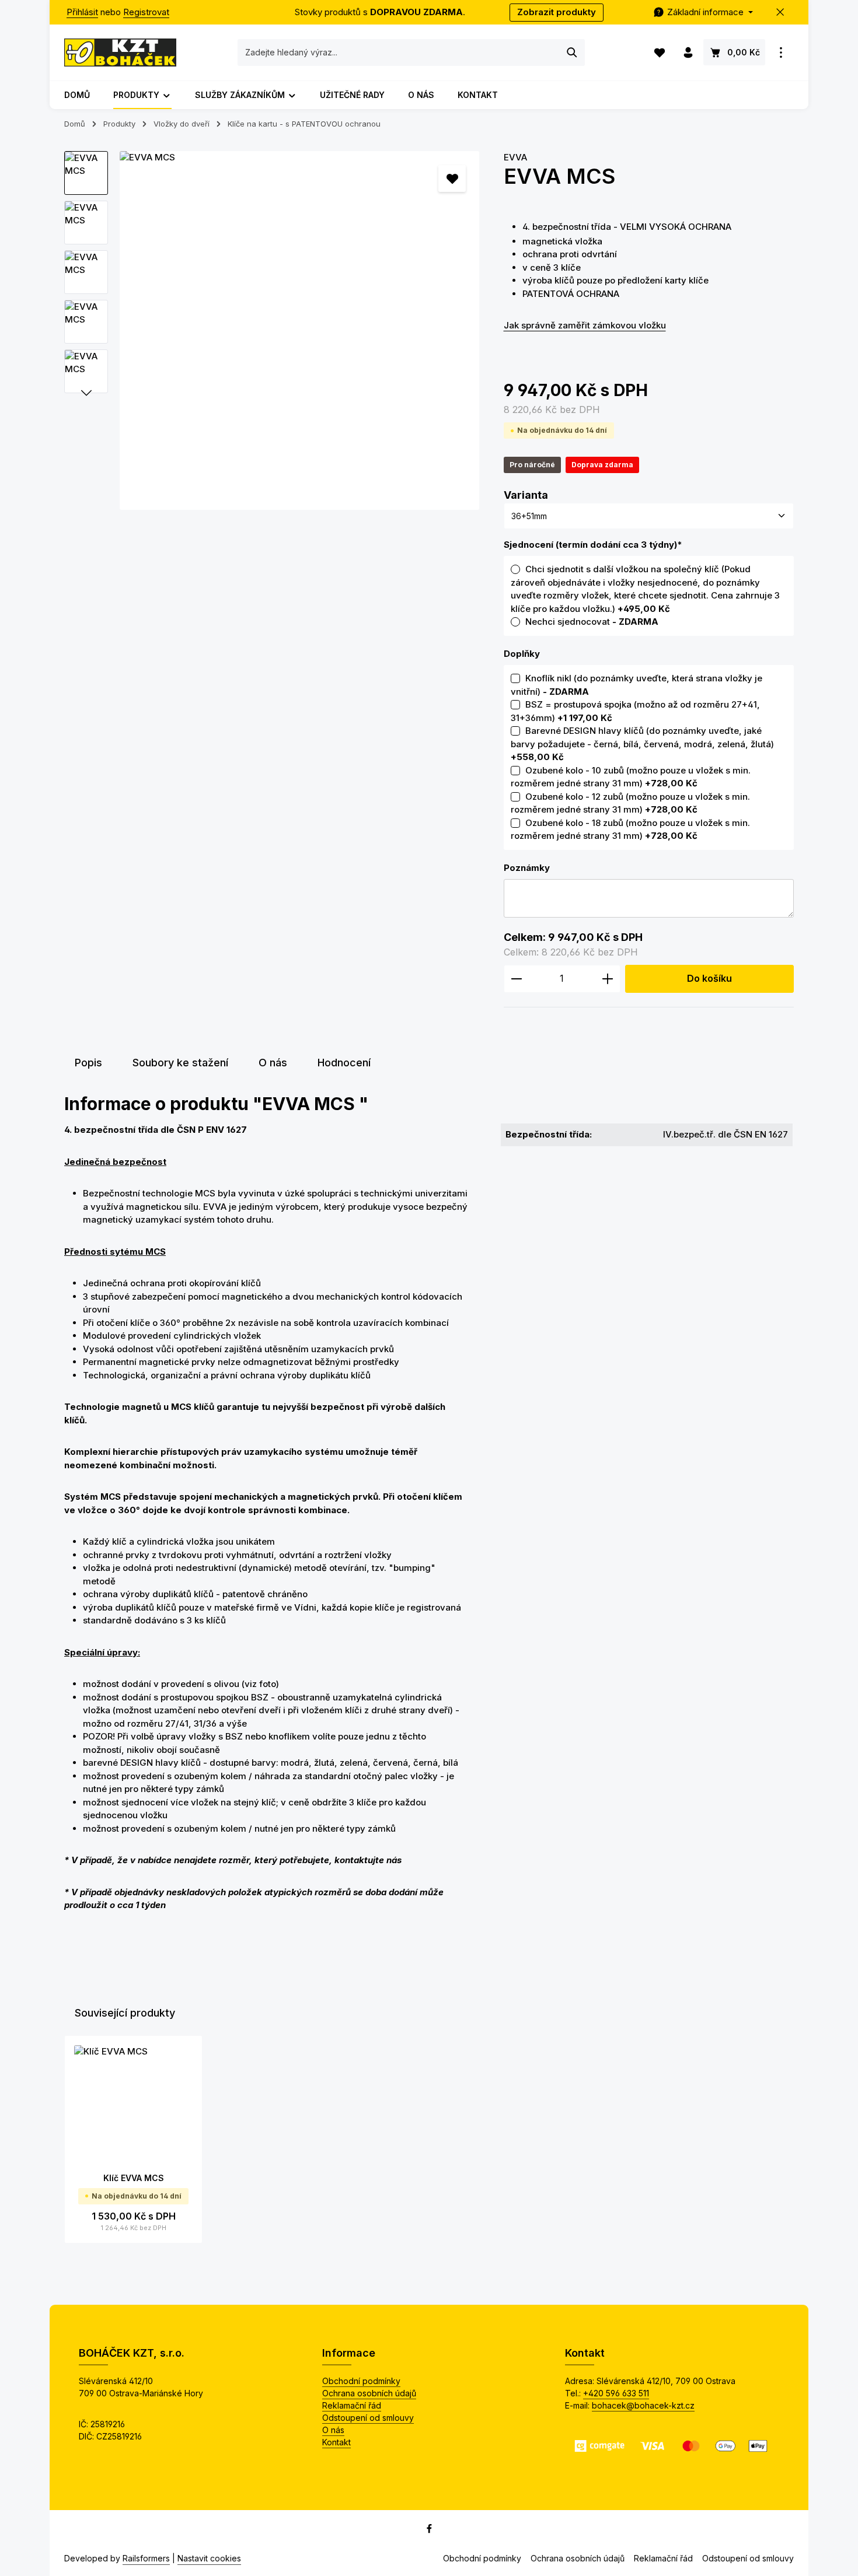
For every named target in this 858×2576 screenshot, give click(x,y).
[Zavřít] (781, 13)
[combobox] (399, 52)
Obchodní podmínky (361, 2381)
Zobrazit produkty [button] (557, 12)
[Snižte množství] (516, 979)
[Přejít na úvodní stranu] (120, 52)
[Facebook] (429, 2530)
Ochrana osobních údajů (369, 2393)
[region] (272, 331)
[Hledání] (572, 52)
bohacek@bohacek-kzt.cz (643, 2405)
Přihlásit (82, 12)
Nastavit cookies (209, 2558)
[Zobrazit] (781, 53)
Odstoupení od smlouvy (368, 2418)
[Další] (86, 393)
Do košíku (709, 979)
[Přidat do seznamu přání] (452, 179)
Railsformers (146, 2558)
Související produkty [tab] (125, 2013)
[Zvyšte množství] (608, 979)
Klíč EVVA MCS (134, 2178)
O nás (333, 2430)
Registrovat (146, 12)
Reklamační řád (352, 2405)
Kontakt (336, 2442)
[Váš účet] (688, 53)
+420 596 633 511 (616, 2393)
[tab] (88, 1063)
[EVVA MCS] (299, 331)
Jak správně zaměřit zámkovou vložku (585, 325)
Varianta (526, 495)
